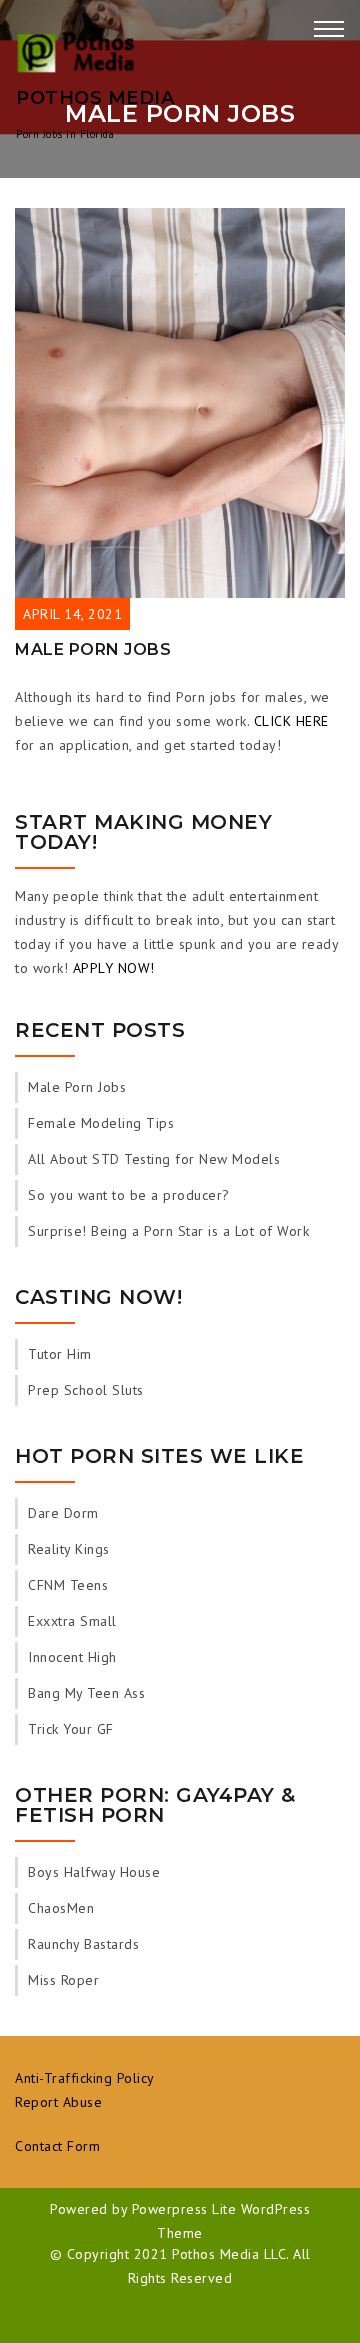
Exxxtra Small (72, 1621)
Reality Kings (69, 1549)
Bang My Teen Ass (86, 1693)
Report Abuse (58, 2102)
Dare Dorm (63, 1513)
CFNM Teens (68, 1585)
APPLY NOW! (114, 968)
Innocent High (72, 1657)
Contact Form (57, 2146)
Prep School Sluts (86, 1390)
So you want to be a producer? (129, 1195)
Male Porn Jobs (93, 649)
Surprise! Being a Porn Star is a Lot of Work (168, 1231)
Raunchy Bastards (83, 1944)
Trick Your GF (71, 1729)
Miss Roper (63, 1980)
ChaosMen (61, 1908)
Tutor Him (60, 1354)
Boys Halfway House (94, 1872)
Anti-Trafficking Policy (85, 2078)
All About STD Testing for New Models (154, 1159)
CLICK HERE (291, 721)
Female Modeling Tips (101, 1123)
